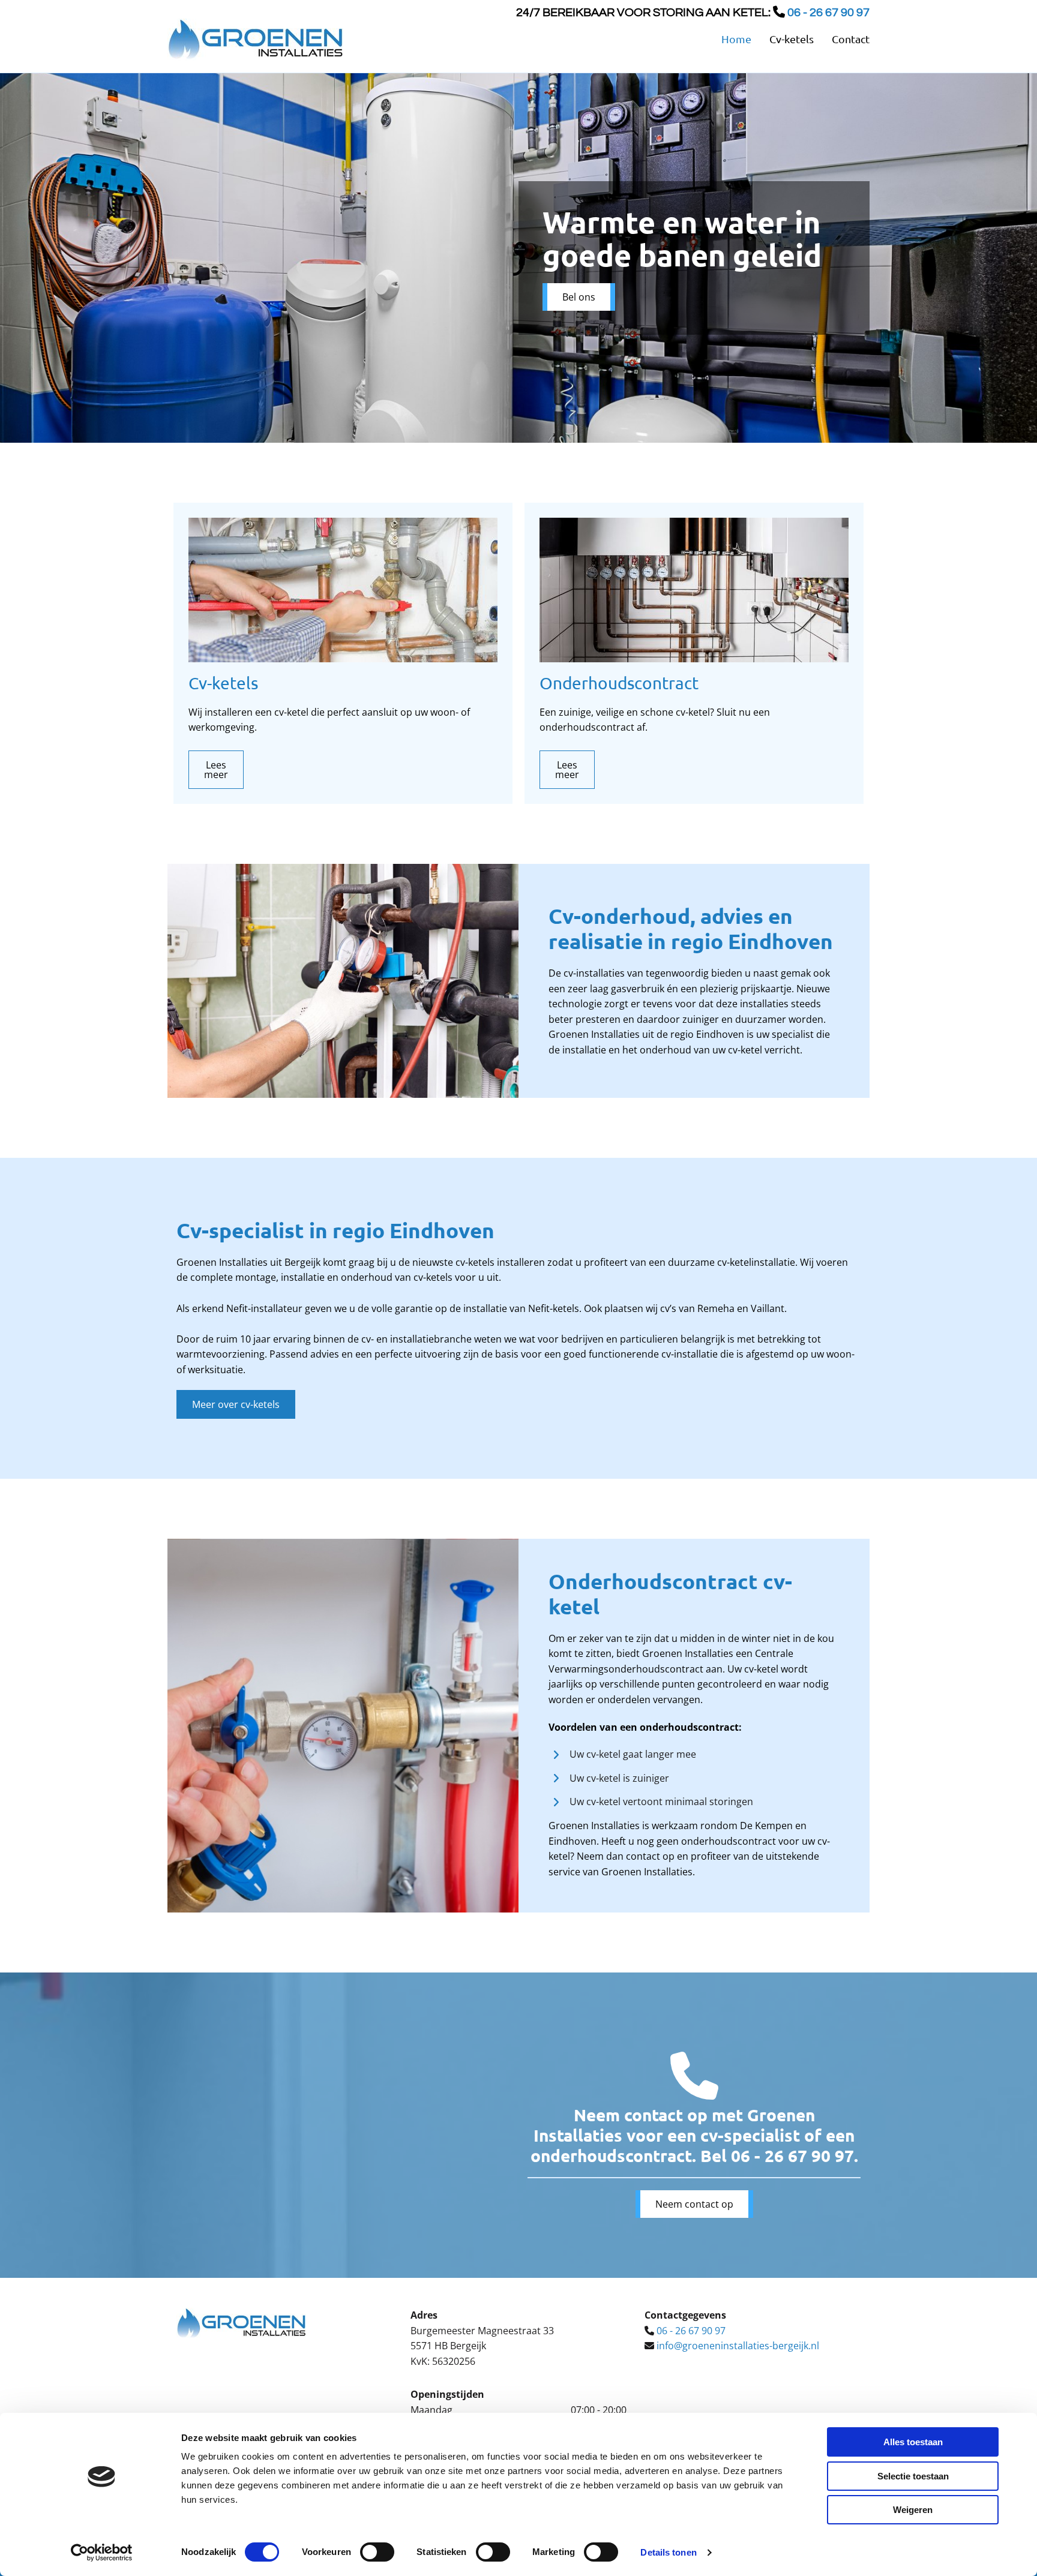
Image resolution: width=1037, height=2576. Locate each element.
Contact (851, 39)
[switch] (377, 2552)
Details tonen (668, 2552)
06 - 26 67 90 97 (792, 2155)
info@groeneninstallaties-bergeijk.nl (738, 2346)
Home (736, 39)
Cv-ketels (792, 39)
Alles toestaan (913, 2442)
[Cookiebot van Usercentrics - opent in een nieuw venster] (102, 2553)
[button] (579, 297)
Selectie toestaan (913, 2476)
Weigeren (913, 2510)
